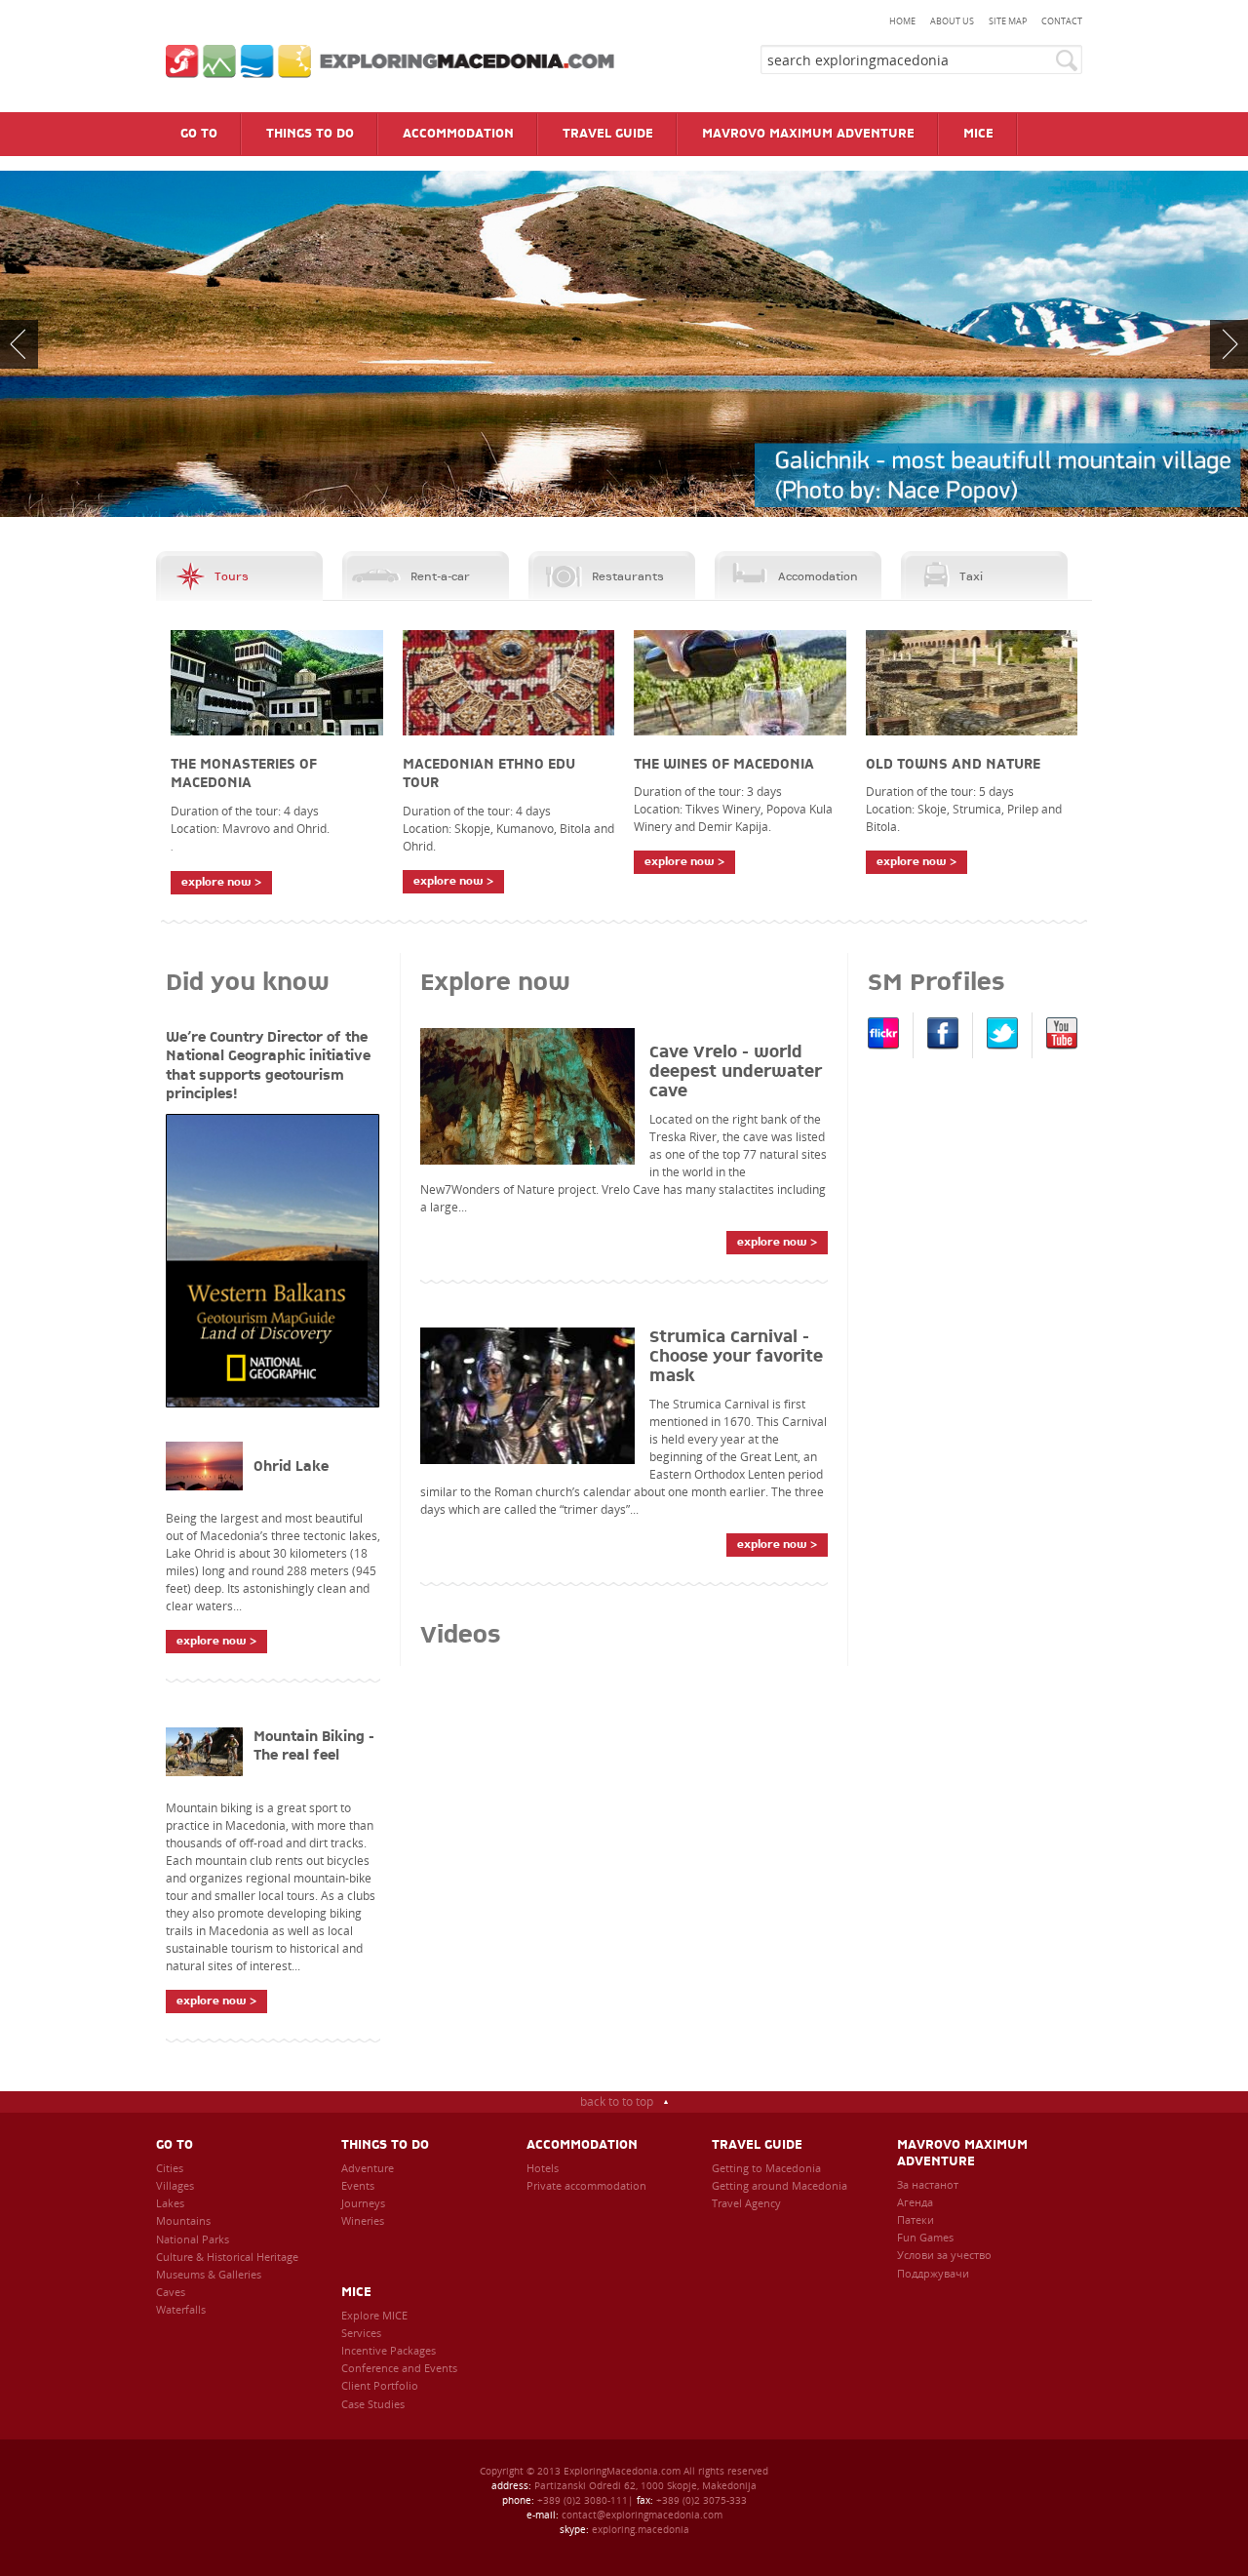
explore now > (221, 882)
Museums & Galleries (209, 2274)
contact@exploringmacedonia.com (642, 2515)
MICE (356, 2293)
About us (952, 21)
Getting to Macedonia (766, 2168)
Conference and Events (399, 2368)
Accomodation (818, 577)
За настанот (928, 2184)
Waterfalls (181, 2309)
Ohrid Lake (291, 1466)
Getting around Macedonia (780, 2185)
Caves (171, 2292)
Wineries (363, 2220)
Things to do (385, 2145)
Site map (1008, 21)
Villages (175, 2185)
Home (902, 21)
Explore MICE (374, 2315)
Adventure (368, 2168)
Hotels (543, 2168)
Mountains (183, 2220)
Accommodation (582, 2145)
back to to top (617, 2101)
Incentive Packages (389, 2350)
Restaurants (628, 577)
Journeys (363, 2203)
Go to (175, 2145)
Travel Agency (746, 2203)
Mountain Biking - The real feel (314, 1746)
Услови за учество (944, 2255)
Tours (232, 577)
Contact (1062, 21)
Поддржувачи (933, 2273)
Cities (170, 2168)
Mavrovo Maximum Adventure (962, 2154)
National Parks (193, 2239)
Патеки (916, 2219)
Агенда (915, 2202)
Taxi (971, 577)
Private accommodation (586, 2185)
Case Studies (373, 2404)
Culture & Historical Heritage (227, 2257)
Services (361, 2333)
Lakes (170, 2203)
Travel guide (757, 2145)
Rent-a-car (440, 577)
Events (358, 2185)
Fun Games (925, 2237)
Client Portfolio (380, 2385)
